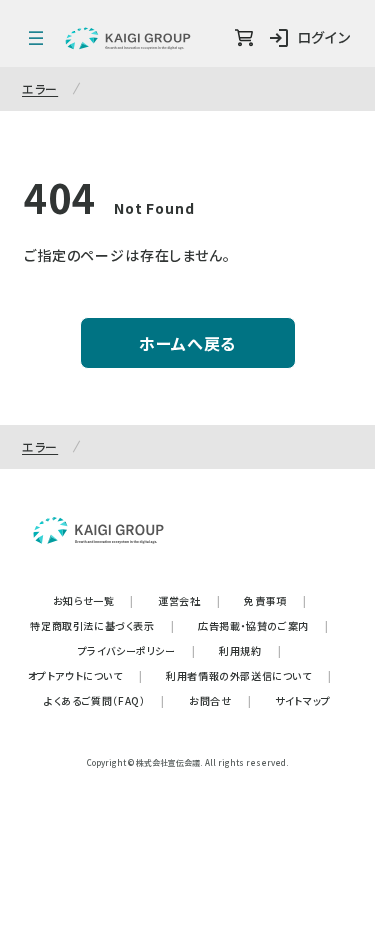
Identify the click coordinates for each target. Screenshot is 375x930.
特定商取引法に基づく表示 (102, 625)
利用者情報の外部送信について (248, 675)
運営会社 (189, 600)
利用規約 (250, 650)
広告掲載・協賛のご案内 (263, 625)
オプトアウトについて (85, 675)
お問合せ (220, 700)
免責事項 (275, 600)
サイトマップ (303, 700)
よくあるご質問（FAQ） (104, 700)
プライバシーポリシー (137, 650)
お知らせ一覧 (93, 600)
